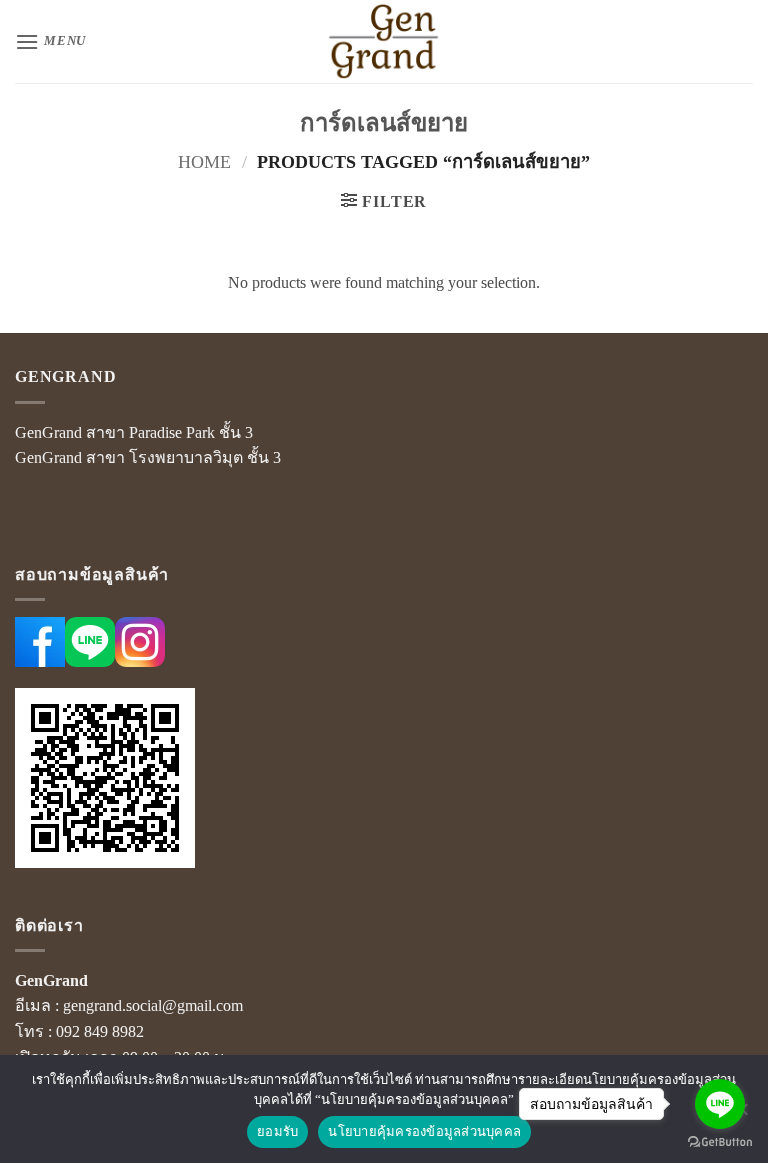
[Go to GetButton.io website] (720, 1142)
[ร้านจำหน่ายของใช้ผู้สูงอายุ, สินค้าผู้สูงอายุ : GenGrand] (384, 41)
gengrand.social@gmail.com (153, 1005)
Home (204, 162)
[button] (50, 41)
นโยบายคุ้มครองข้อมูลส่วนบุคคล (424, 1131)
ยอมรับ (277, 1131)
